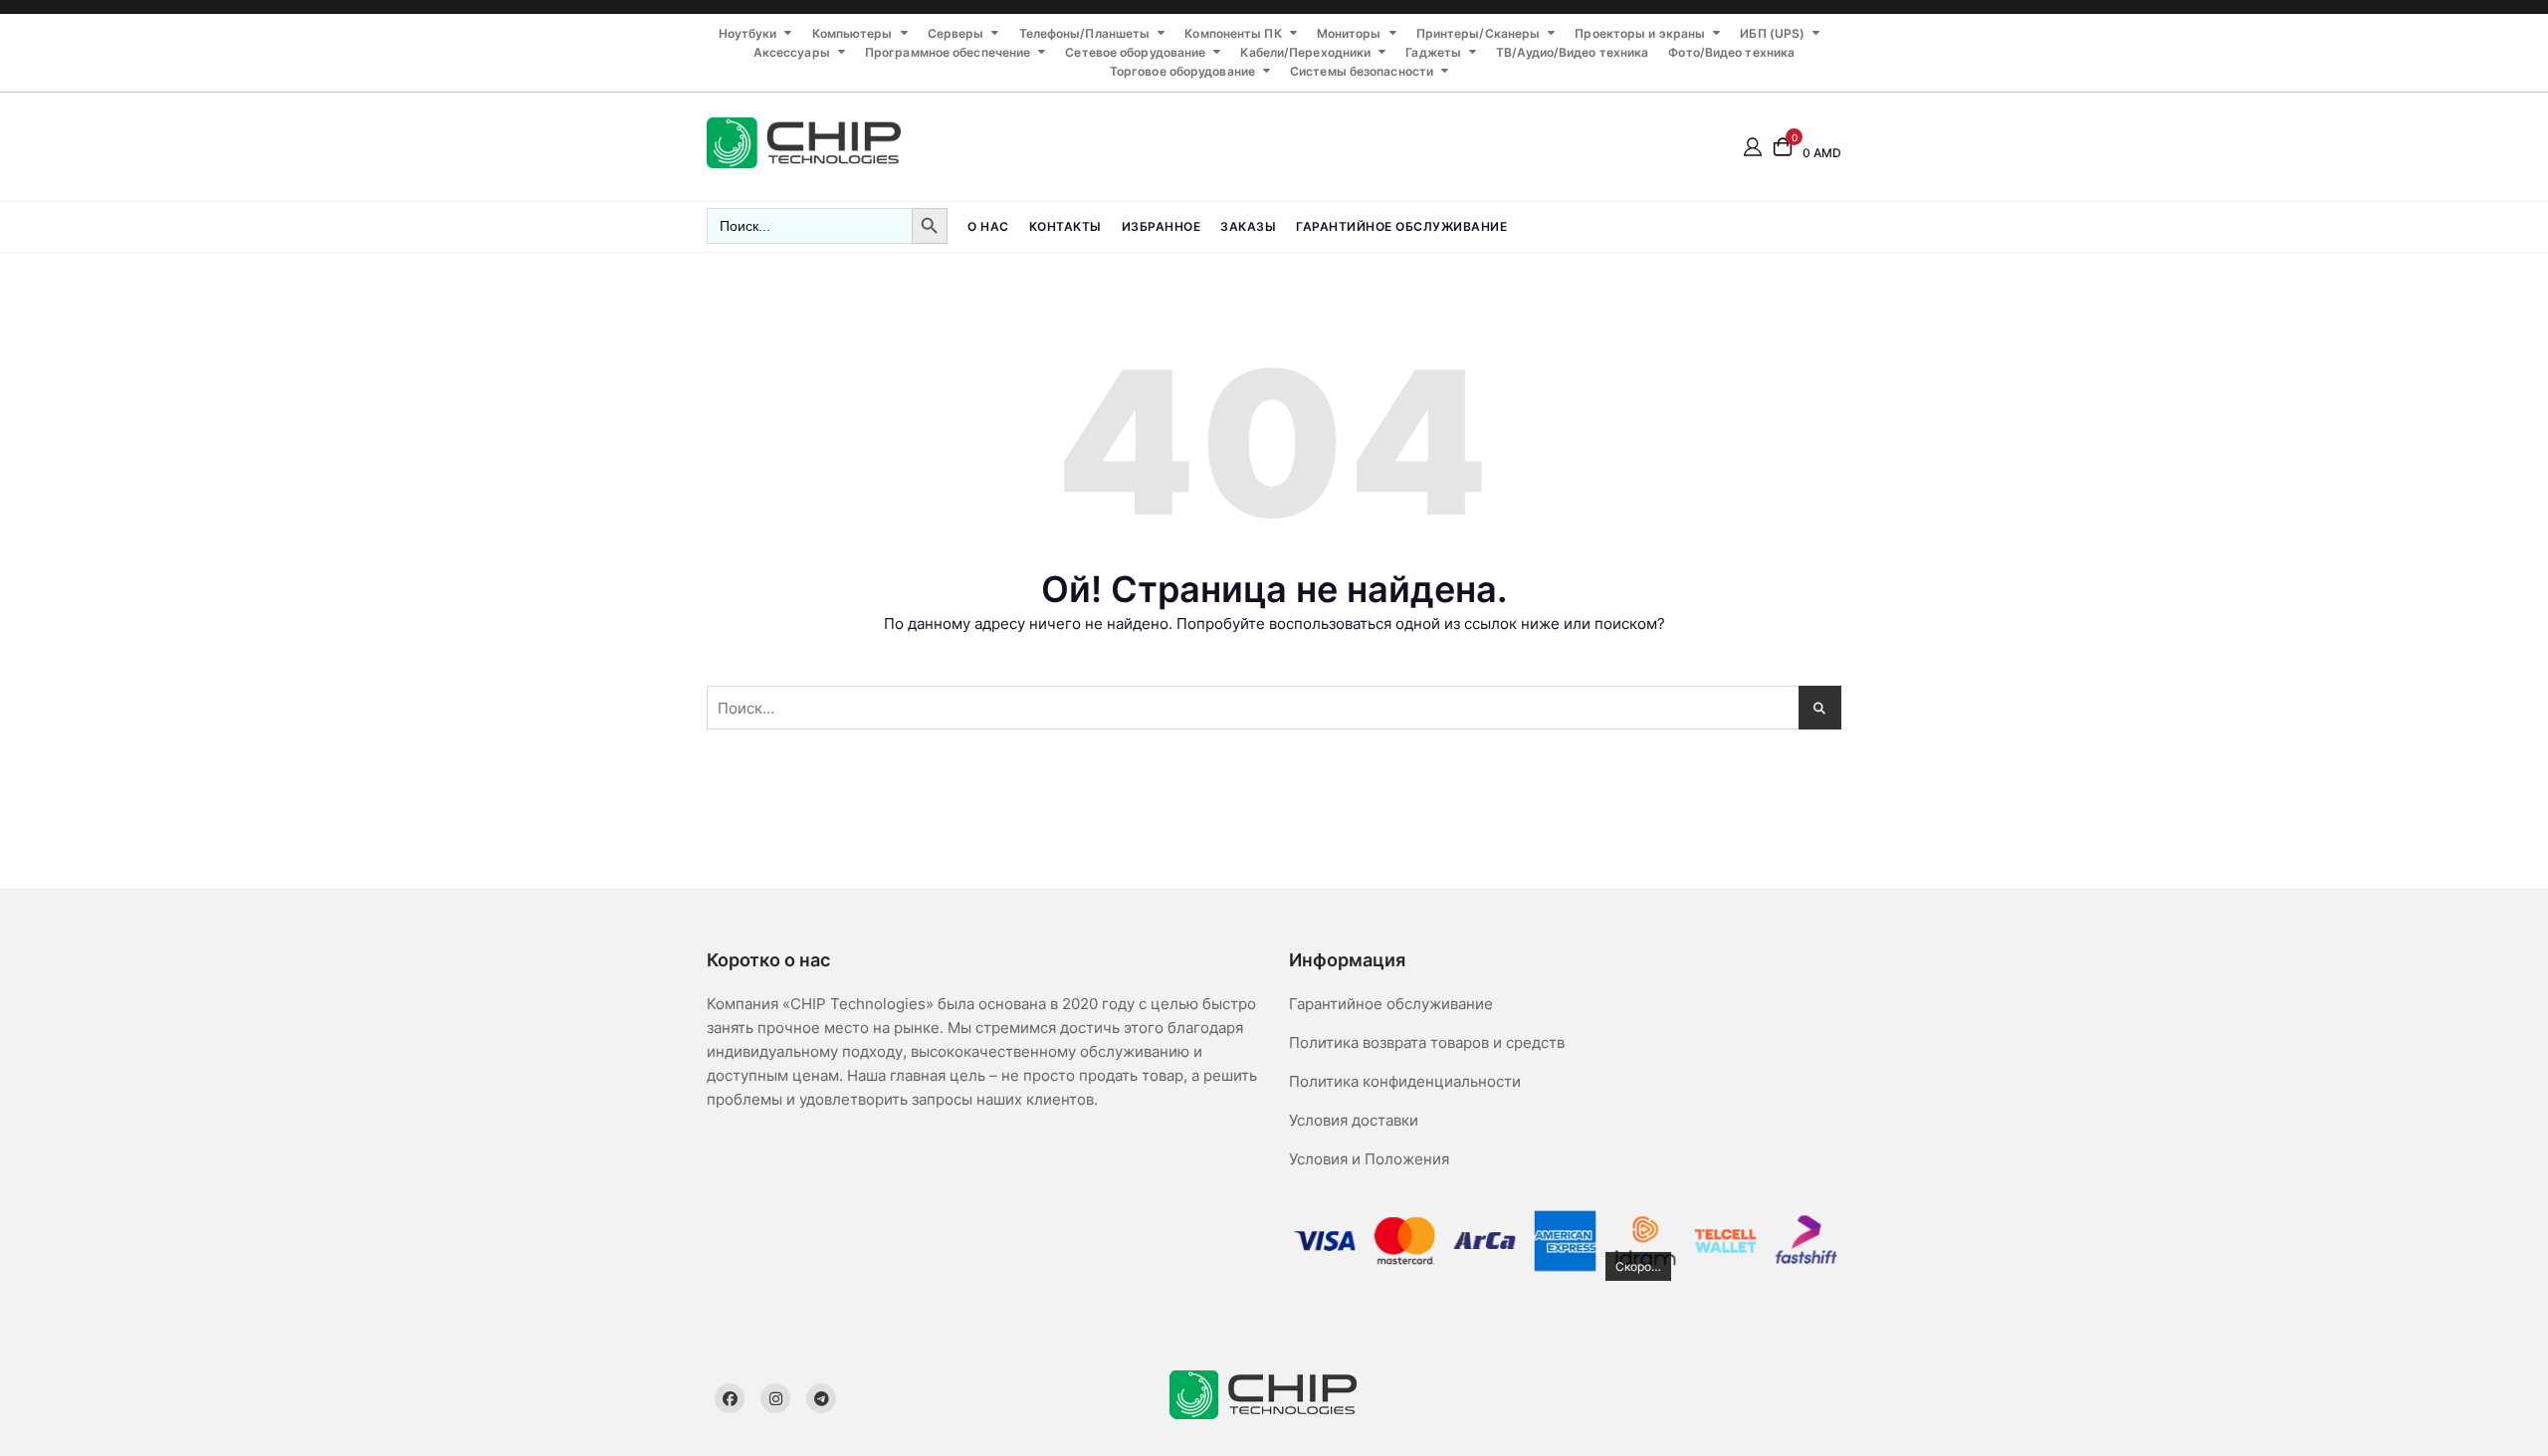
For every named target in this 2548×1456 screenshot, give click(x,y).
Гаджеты (1433, 52)
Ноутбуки (748, 33)
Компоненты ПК (1233, 33)
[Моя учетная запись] (1753, 146)
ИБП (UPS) (1772, 33)
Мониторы (1349, 33)
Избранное (1162, 226)
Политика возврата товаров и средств (1427, 1042)
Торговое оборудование (1182, 71)
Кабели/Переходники (1305, 52)
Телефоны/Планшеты (1085, 33)
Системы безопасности (1362, 71)
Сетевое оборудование (1135, 52)
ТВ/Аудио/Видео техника (1572, 52)
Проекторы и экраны (1640, 33)
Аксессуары (792, 52)
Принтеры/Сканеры (1479, 33)
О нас (988, 226)
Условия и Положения (1369, 1159)
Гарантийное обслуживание (1401, 226)
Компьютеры (852, 33)
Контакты (1065, 226)
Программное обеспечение (948, 52)
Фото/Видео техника (1731, 52)
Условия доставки (1354, 1120)
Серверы (956, 33)
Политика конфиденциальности (1405, 1081)
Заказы (1248, 226)
